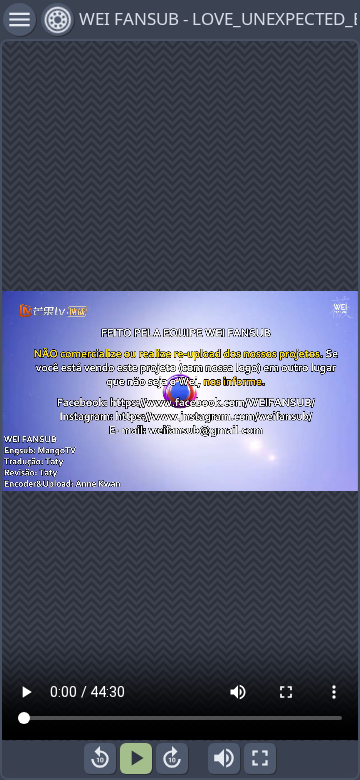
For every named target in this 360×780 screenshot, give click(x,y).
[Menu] (57, 19)
